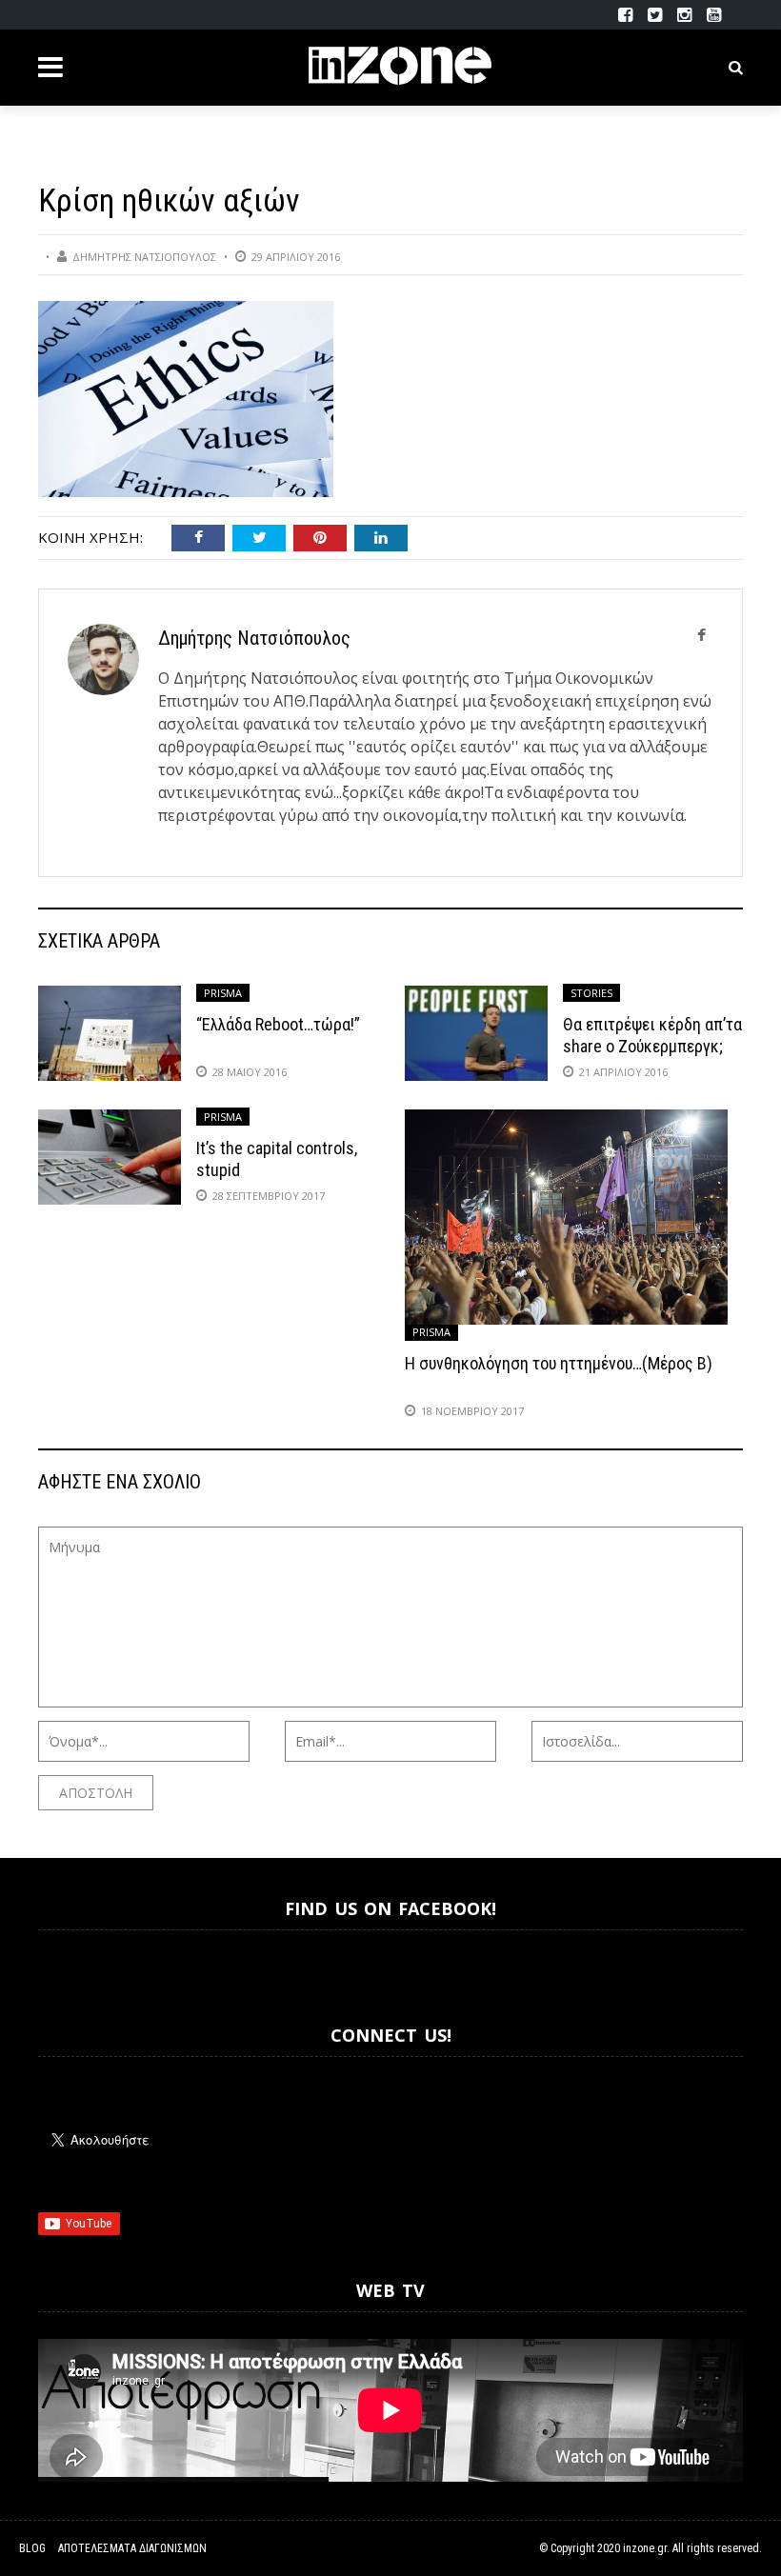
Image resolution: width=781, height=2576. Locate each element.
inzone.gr (645, 2548)
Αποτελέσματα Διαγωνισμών (132, 2548)
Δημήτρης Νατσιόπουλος (144, 257)
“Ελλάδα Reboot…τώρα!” (278, 1024)
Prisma (223, 993)
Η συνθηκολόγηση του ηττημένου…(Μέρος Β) (559, 1363)
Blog (32, 2548)
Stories (591, 993)
